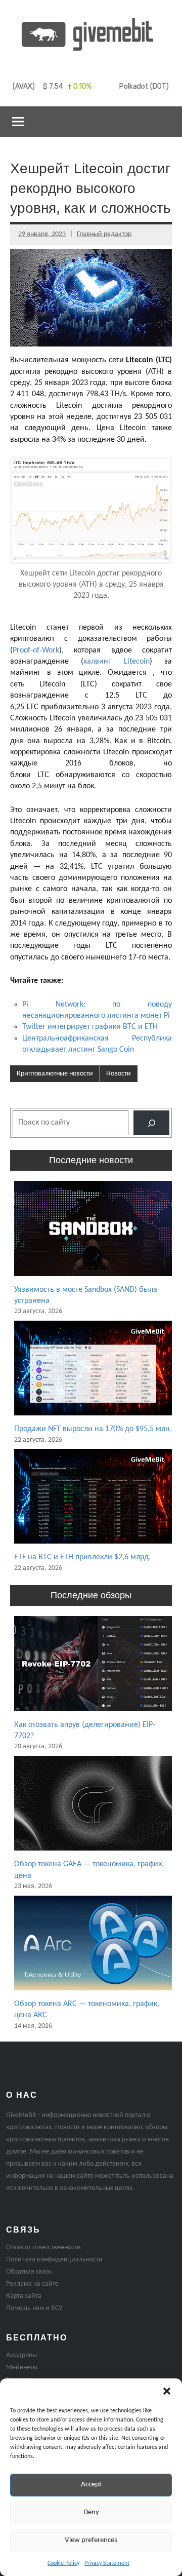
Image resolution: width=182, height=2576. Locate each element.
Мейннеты (22, 2368)
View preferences (91, 2540)
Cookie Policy (63, 2563)
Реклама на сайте (32, 2284)
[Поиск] (151, 1123)
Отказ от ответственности (43, 2247)
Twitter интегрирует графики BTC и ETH (90, 1027)
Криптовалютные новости (55, 1074)
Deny (91, 2512)
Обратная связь (29, 2272)
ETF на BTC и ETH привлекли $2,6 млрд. (82, 1557)
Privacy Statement (107, 2563)
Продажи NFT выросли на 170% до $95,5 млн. (93, 1429)
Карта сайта (24, 2296)
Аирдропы (21, 2355)
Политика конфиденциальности (54, 2260)
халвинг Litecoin (116, 662)
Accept (91, 2485)
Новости (119, 1074)
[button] (167, 2391)
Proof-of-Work (36, 650)
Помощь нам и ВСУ (34, 2308)
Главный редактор (104, 234)
